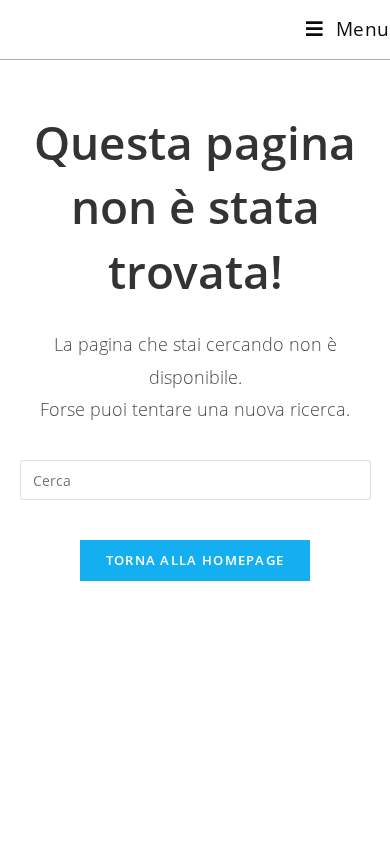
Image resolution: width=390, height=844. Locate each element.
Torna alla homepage (195, 560)
